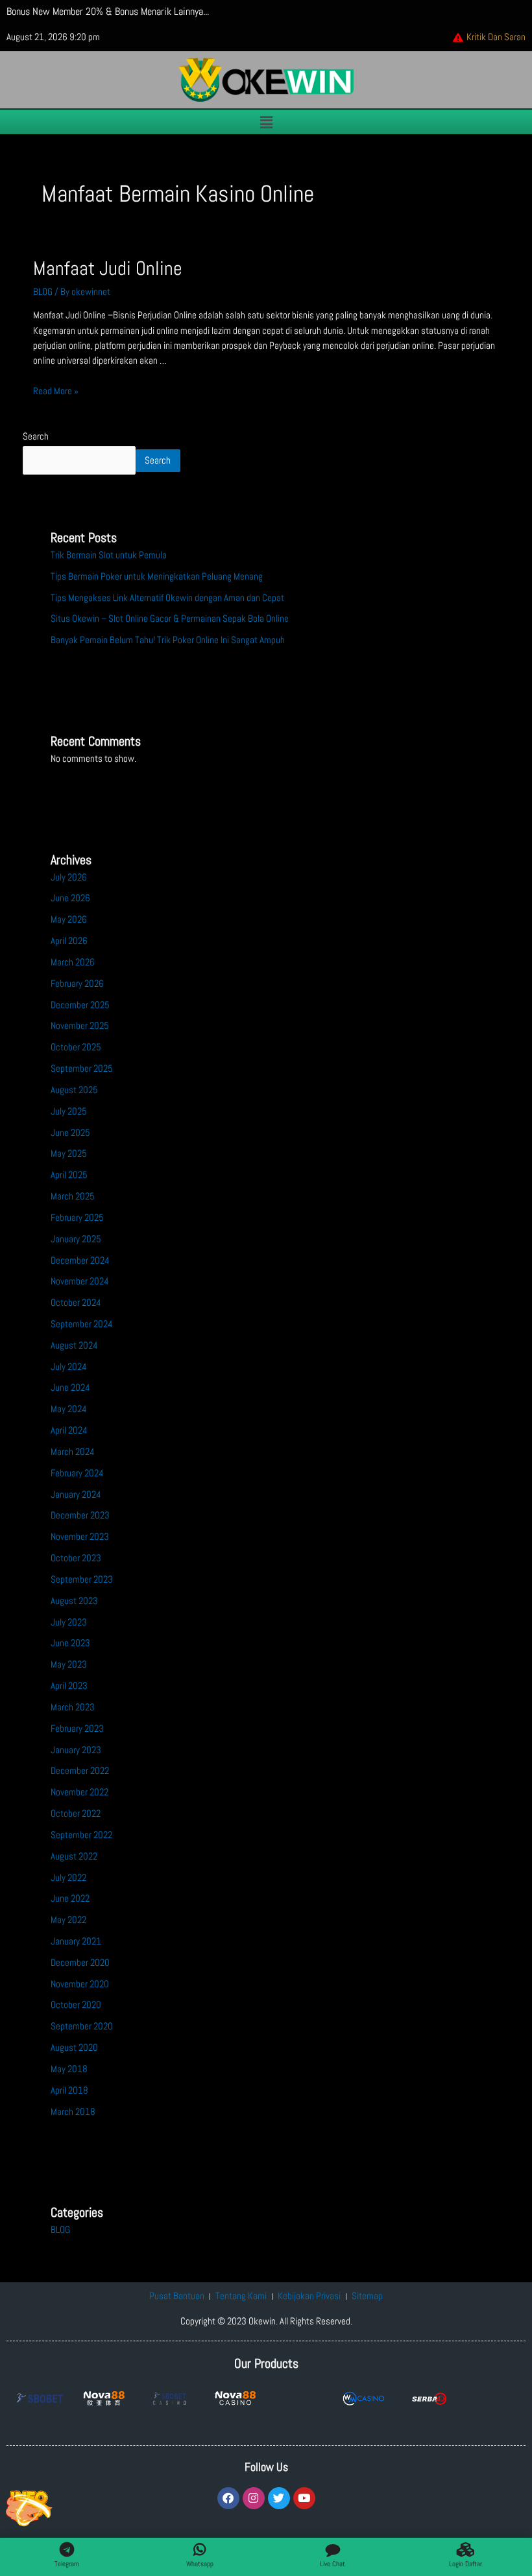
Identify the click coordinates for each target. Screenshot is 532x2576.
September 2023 (82, 1579)
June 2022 (70, 1898)
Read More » (56, 391)
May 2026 (69, 919)
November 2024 (80, 1281)
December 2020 (80, 1963)
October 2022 (76, 1814)
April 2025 (69, 1175)
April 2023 (69, 1686)
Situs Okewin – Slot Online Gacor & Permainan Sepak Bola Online (170, 619)
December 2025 (80, 1005)
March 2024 (73, 1452)
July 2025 (69, 1111)
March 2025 (73, 1196)
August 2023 (74, 1601)
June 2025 (70, 1133)
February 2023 (77, 1729)
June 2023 (70, 1643)
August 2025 (74, 1090)
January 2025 (76, 1239)
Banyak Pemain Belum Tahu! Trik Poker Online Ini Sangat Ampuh (168, 640)
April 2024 (69, 1430)
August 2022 (74, 1856)
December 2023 (80, 1515)
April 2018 (69, 2090)
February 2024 (77, 1473)
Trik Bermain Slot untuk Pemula (109, 555)
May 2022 (68, 1920)
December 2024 (80, 1260)
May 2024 (69, 1409)
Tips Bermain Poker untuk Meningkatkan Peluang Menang (157, 576)
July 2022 (68, 1878)
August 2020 (74, 2048)
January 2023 (76, 1750)
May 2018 (69, 2069)
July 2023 (69, 1622)
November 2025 (80, 1026)
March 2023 (73, 1707)
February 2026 (77, 984)
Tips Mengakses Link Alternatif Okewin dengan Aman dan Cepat (167, 598)
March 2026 (73, 962)
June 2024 (70, 1388)
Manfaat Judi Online (108, 268)
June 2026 (70, 898)
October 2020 (76, 2005)
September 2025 (82, 1069)
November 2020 (80, 1984)
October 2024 (76, 1303)
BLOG (43, 292)
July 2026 (69, 877)
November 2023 (80, 1537)
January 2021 (76, 1941)
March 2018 (73, 2112)
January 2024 (76, 1495)
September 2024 (82, 1324)
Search (36, 436)
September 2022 (81, 1835)
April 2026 (69, 941)
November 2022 (79, 1792)
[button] (266, 122)
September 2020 (82, 2026)
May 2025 (69, 1153)
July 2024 (69, 1367)
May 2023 (69, 1664)
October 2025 (76, 1047)
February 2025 (77, 1218)
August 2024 (74, 1345)
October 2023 (76, 1558)
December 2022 (80, 1771)
